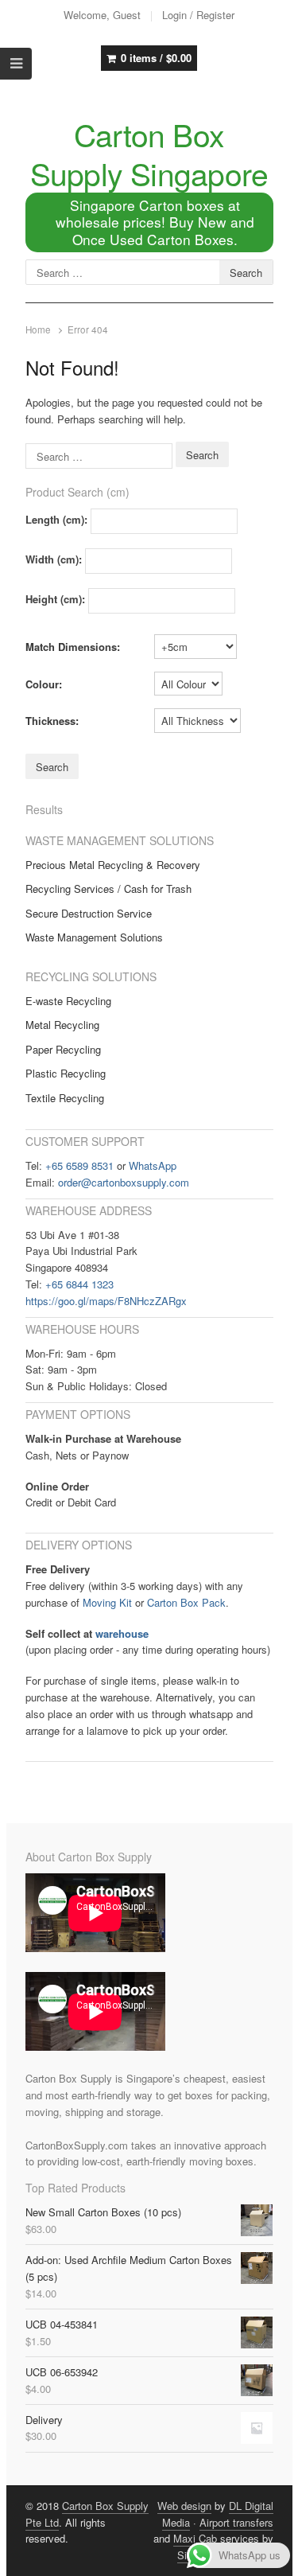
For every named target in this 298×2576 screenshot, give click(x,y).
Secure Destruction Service (89, 913)
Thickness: (52, 721)
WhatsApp (153, 1165)
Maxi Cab (195, 2538)
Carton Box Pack (186, 1602)
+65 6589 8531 (79, 1165)
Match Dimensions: (73, 647)
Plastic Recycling (66, 1073)
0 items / (156, 58)
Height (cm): (55, 599)
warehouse (122, 1633)
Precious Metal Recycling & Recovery (113, 865)
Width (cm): (54, 559)
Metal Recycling (62, 1025)
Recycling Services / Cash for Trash (108, 889)
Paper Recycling (63, 1049)
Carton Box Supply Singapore (149, 153)
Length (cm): (56, 519)
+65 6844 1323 (79, 1284)
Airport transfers (236, 2522)
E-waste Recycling (68, 1001)
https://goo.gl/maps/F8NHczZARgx (106, 1301)
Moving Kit (107, 1602)
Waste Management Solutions (94, 937)
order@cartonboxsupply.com (124, 1182)
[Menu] (16, 64)
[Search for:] (101, 455)
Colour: (44, 684)
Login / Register (198, 15)
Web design (184, 2506)
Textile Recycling (65, 1098)
